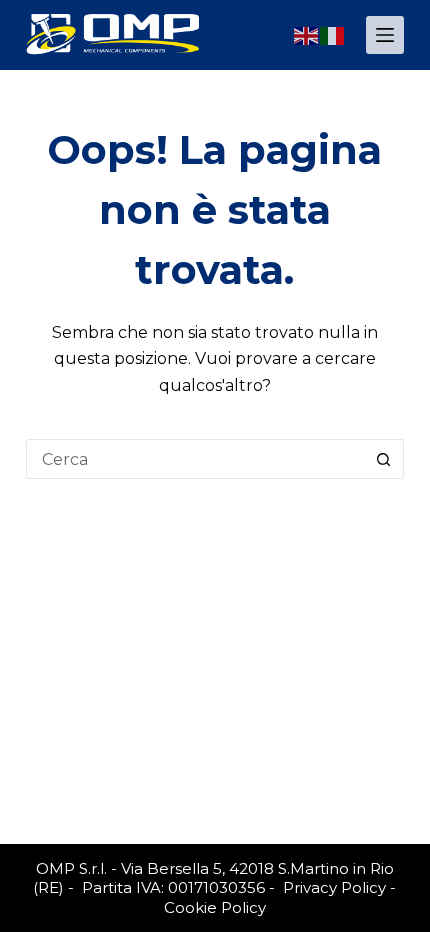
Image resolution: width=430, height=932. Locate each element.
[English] (307, 34)
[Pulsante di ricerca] (384, 459)
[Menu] (385, 35)
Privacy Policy (334, 887)
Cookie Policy (215, 907)
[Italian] (333, 34)
